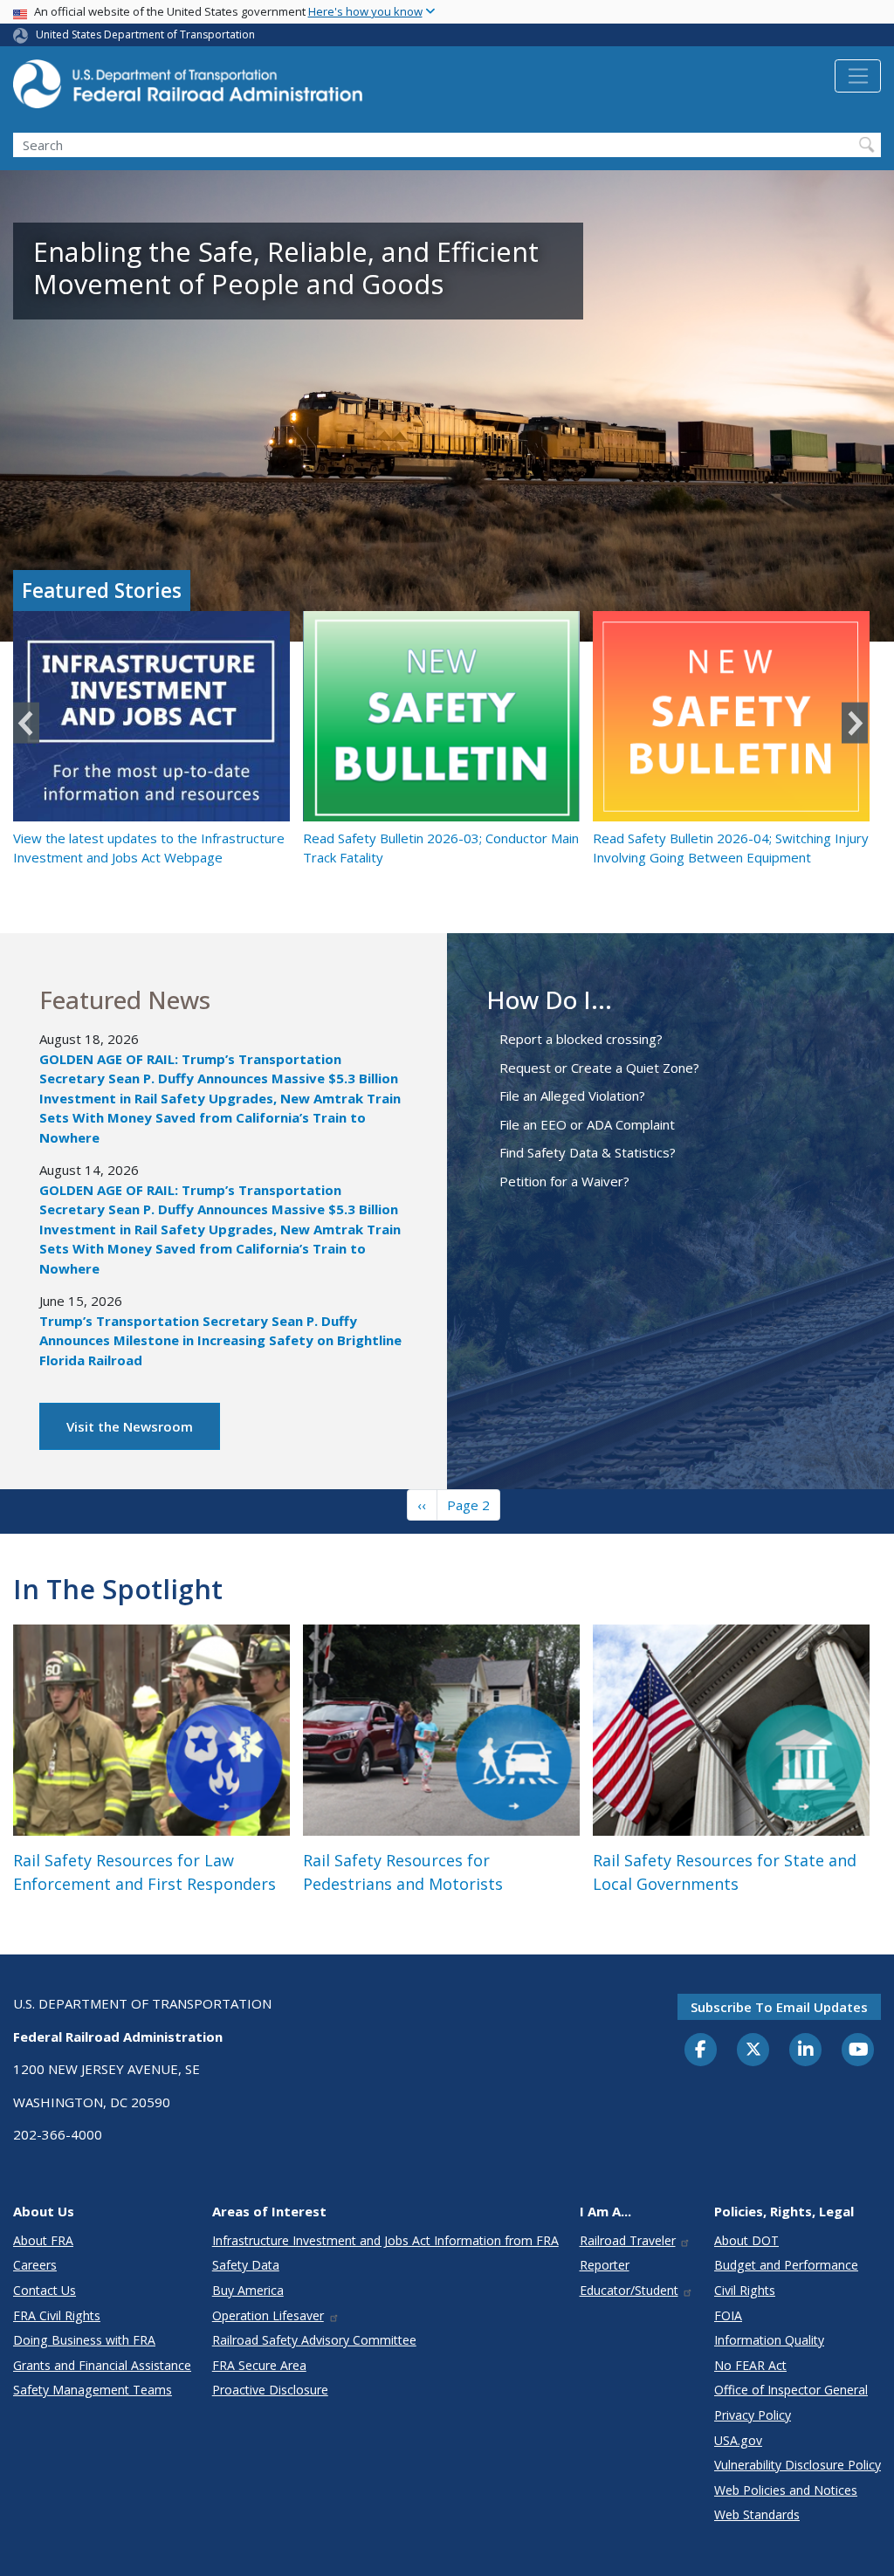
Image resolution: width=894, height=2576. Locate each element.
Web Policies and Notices (786, 2490)
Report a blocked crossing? (581, 1039)
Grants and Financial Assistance (102, 2365)
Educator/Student (629, 2290)
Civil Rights (745, 2290)
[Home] (188, 89)
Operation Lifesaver (268, 2315)
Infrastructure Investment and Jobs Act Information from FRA (385, 2240)
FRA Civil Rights (57, 2315)
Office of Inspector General (791, 2390)
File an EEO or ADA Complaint (587, 1124)
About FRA (43, 2240)
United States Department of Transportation (145, 34)
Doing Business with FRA (84, 2340)
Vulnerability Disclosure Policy (798, 2465)
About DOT (746, 2240)
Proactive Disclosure (270, 2390)
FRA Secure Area (259, 2365)
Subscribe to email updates (779, 2007)
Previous (26, 723)
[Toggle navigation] (858, 76)
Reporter (605, 2265)
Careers (35, 2265)
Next (855, 723)
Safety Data (246, 2265)
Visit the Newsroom (130, 1426)
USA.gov (738, 2440)
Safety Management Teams (93, 2390)
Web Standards (757, 2514)
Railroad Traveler (628, 2240)
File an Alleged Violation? (572, 1096)
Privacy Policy (753, 2415)
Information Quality (769, 2340)
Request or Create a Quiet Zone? (599, 1068)
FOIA (728, 2315)
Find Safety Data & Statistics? (588, 1152)
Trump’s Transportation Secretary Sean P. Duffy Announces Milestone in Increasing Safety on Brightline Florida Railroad (220, 1340)
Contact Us (45, 2290)
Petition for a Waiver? (564, 1181)
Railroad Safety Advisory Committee (314, 2340)
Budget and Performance (786, 2265)
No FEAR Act (750, 2365)
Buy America (248, 2290)
